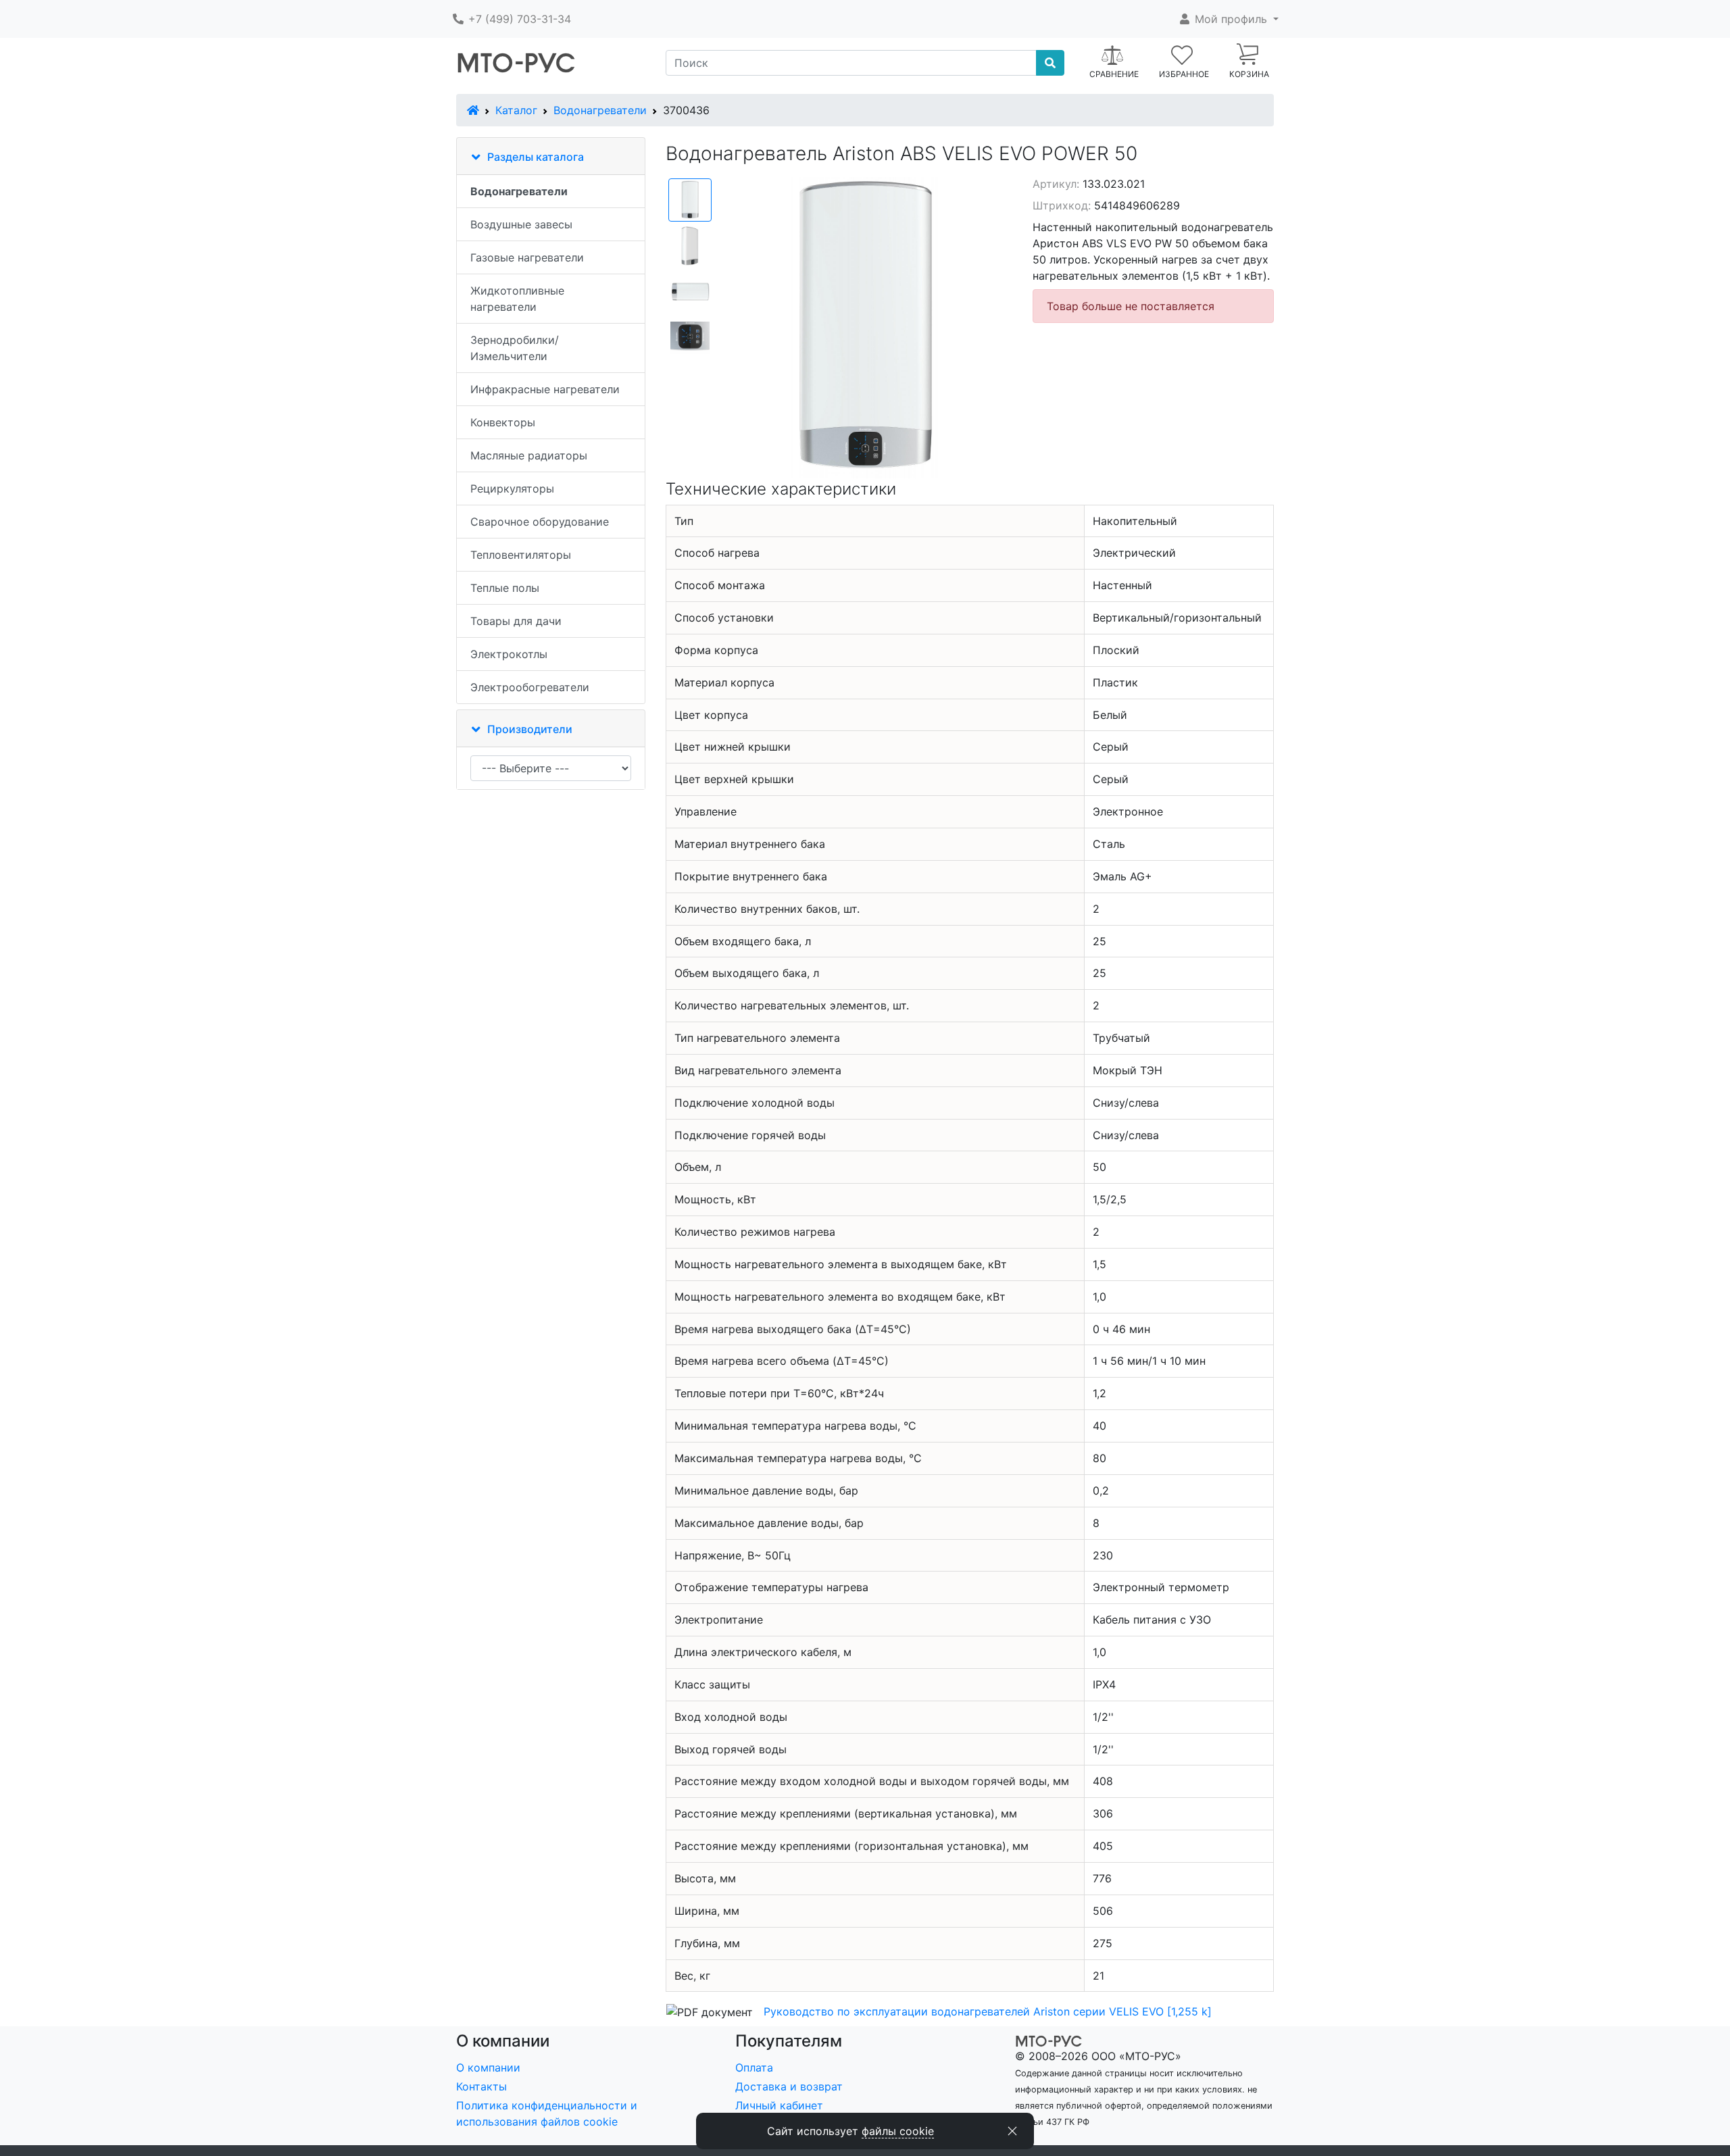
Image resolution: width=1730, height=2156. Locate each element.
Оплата (754, 2067)
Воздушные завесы (521, 224)
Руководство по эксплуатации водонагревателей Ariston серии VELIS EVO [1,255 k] (988, 2011)
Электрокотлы (509, 654)
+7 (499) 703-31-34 (518, 19)
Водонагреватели (600, 110)
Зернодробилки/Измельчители (515, 348)
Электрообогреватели (530, 687)
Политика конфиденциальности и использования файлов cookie (547, 2113)
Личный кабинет (779, 2105)
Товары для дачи (516, 621)
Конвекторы (503, 422)
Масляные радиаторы (529, 455)
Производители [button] (530, 729)
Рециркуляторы (512, 488)
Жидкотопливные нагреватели (517, 299)
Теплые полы (505, 588)
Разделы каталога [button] (536, 157)
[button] (1228, 19)
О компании (488, 2067)
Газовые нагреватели (527, 257)
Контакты (481, 2086)
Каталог (516, 110)
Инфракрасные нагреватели (545, 389)
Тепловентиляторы (521, 555)
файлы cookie (898, 2131)
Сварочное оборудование (540, 522)
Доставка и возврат (789, 2086)
